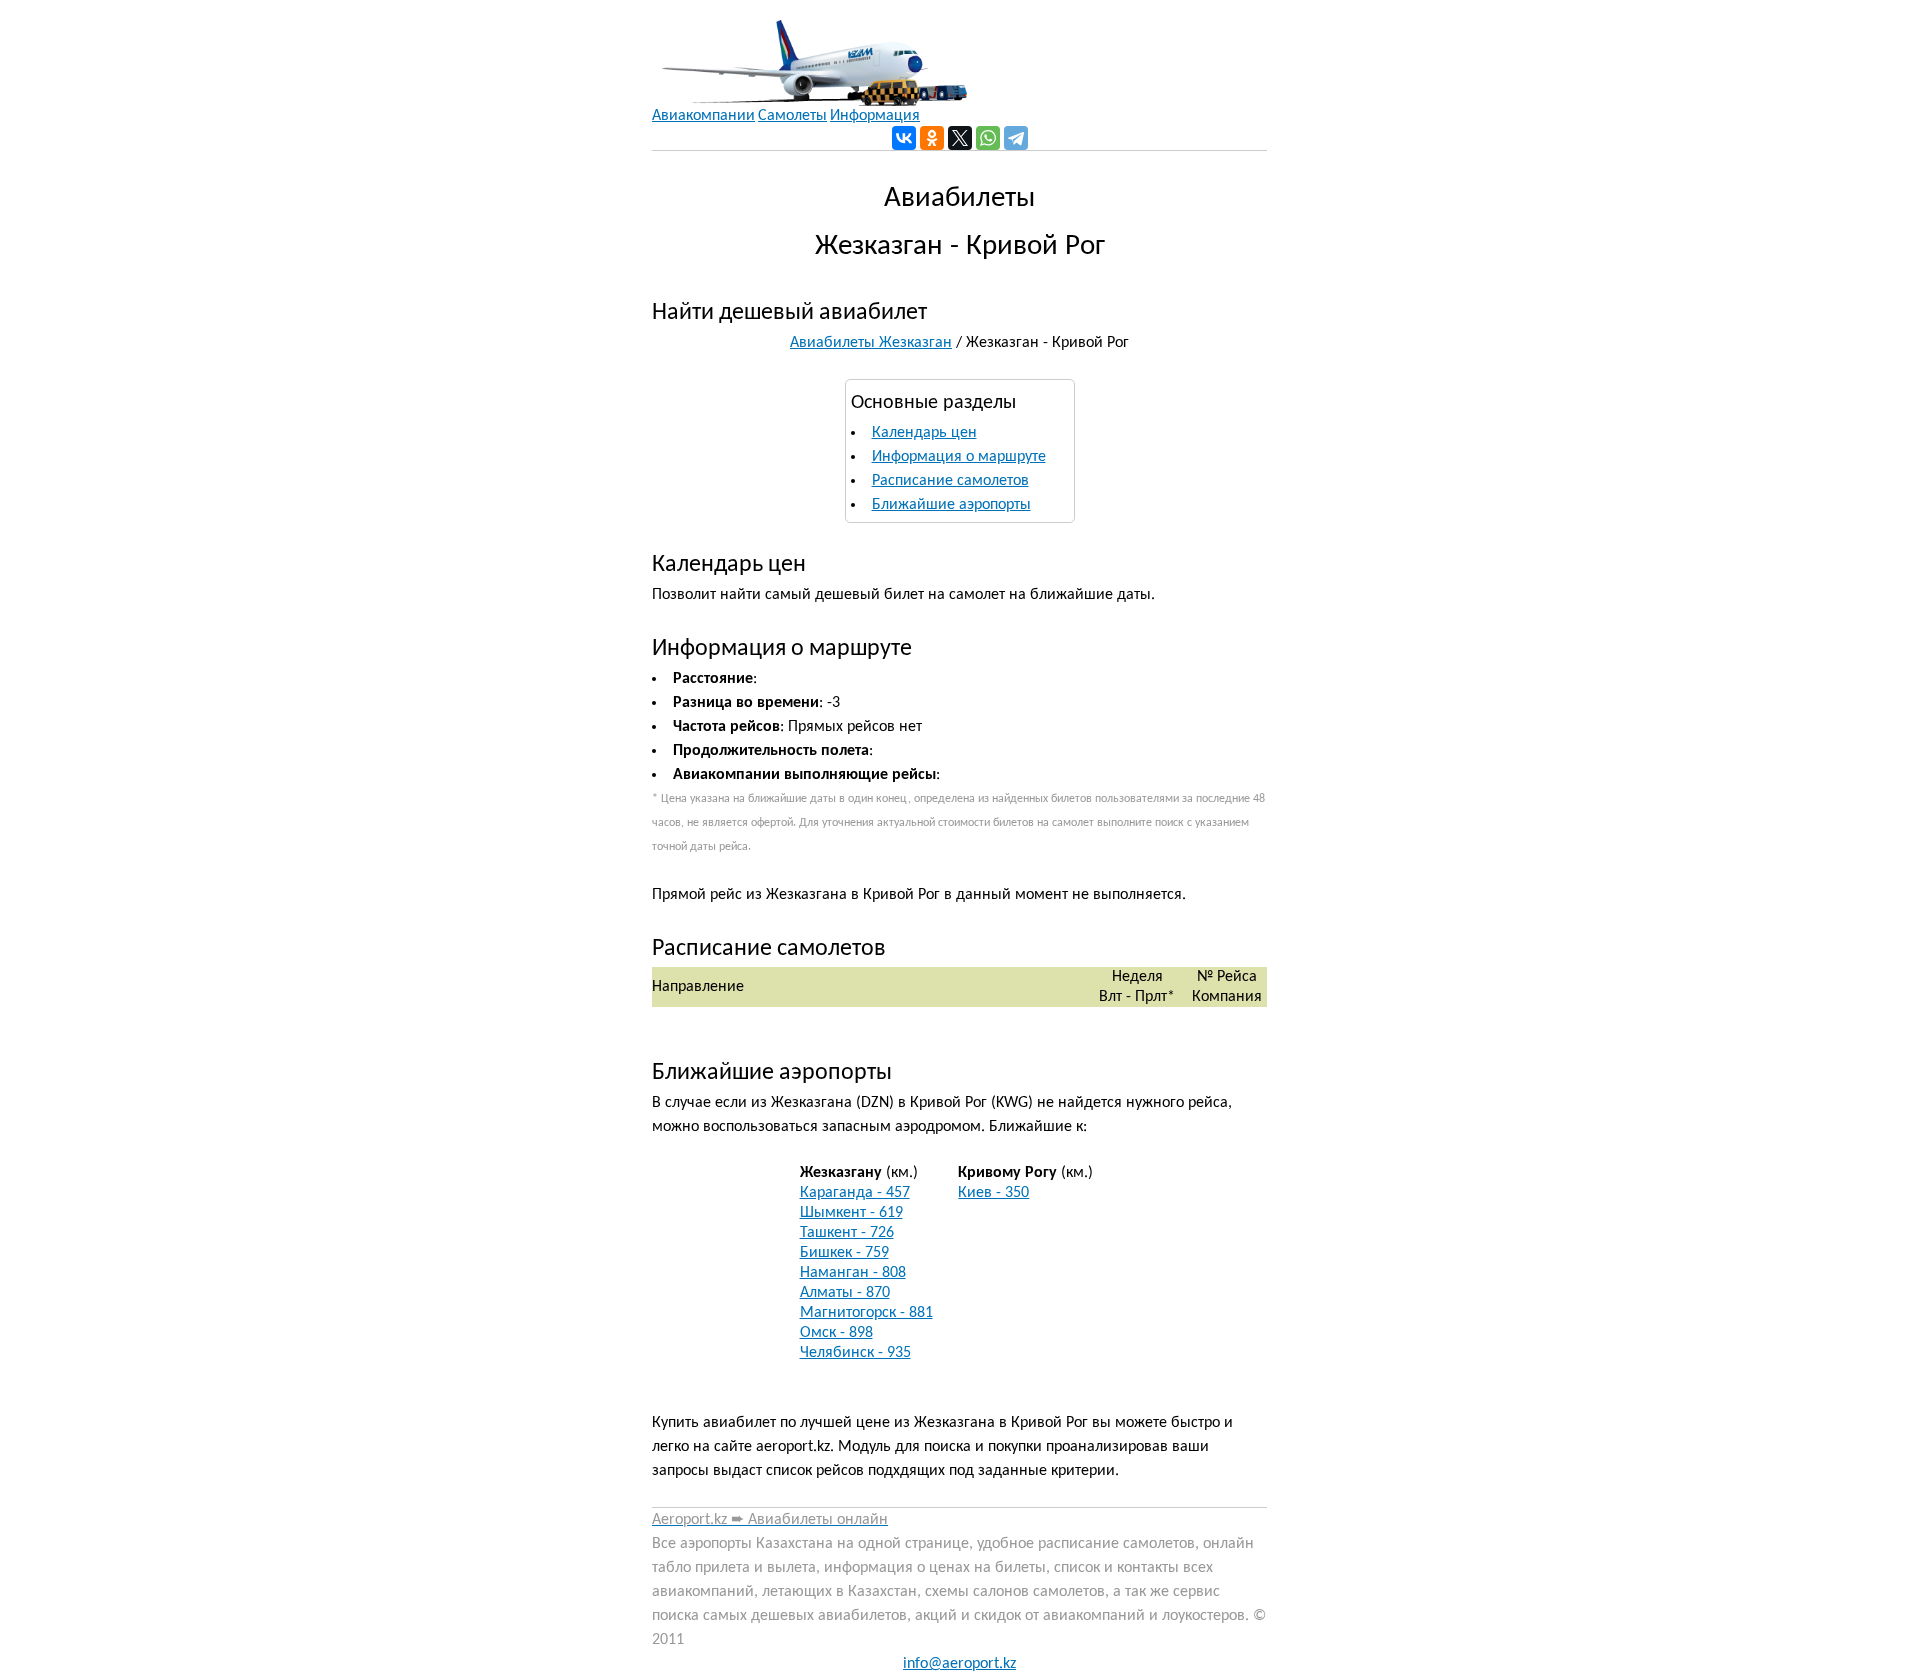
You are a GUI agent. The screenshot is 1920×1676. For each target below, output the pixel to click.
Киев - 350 (993, 1193)
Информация (875, 116)
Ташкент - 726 (847, 1233)
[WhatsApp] (988, 138)
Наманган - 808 (853, 1273)
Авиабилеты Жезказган (871, 343)
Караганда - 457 (855, 1193)
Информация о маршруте (959, 457)
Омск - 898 (836, 1333)
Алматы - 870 (845, 1293)
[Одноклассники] (932, 138)
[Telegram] (1016, 138)
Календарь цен (924, 433)
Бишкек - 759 (844, 1253)
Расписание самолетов (950, 481)
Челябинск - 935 (855, 1353)
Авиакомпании (703, 116)
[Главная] (809, 53)
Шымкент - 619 (851, 1213)
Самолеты (792, 116)
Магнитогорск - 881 (866, 1313)
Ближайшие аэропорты (951, 505)
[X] (960, 138)
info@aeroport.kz (959, 1664)
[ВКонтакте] (904, 138)
